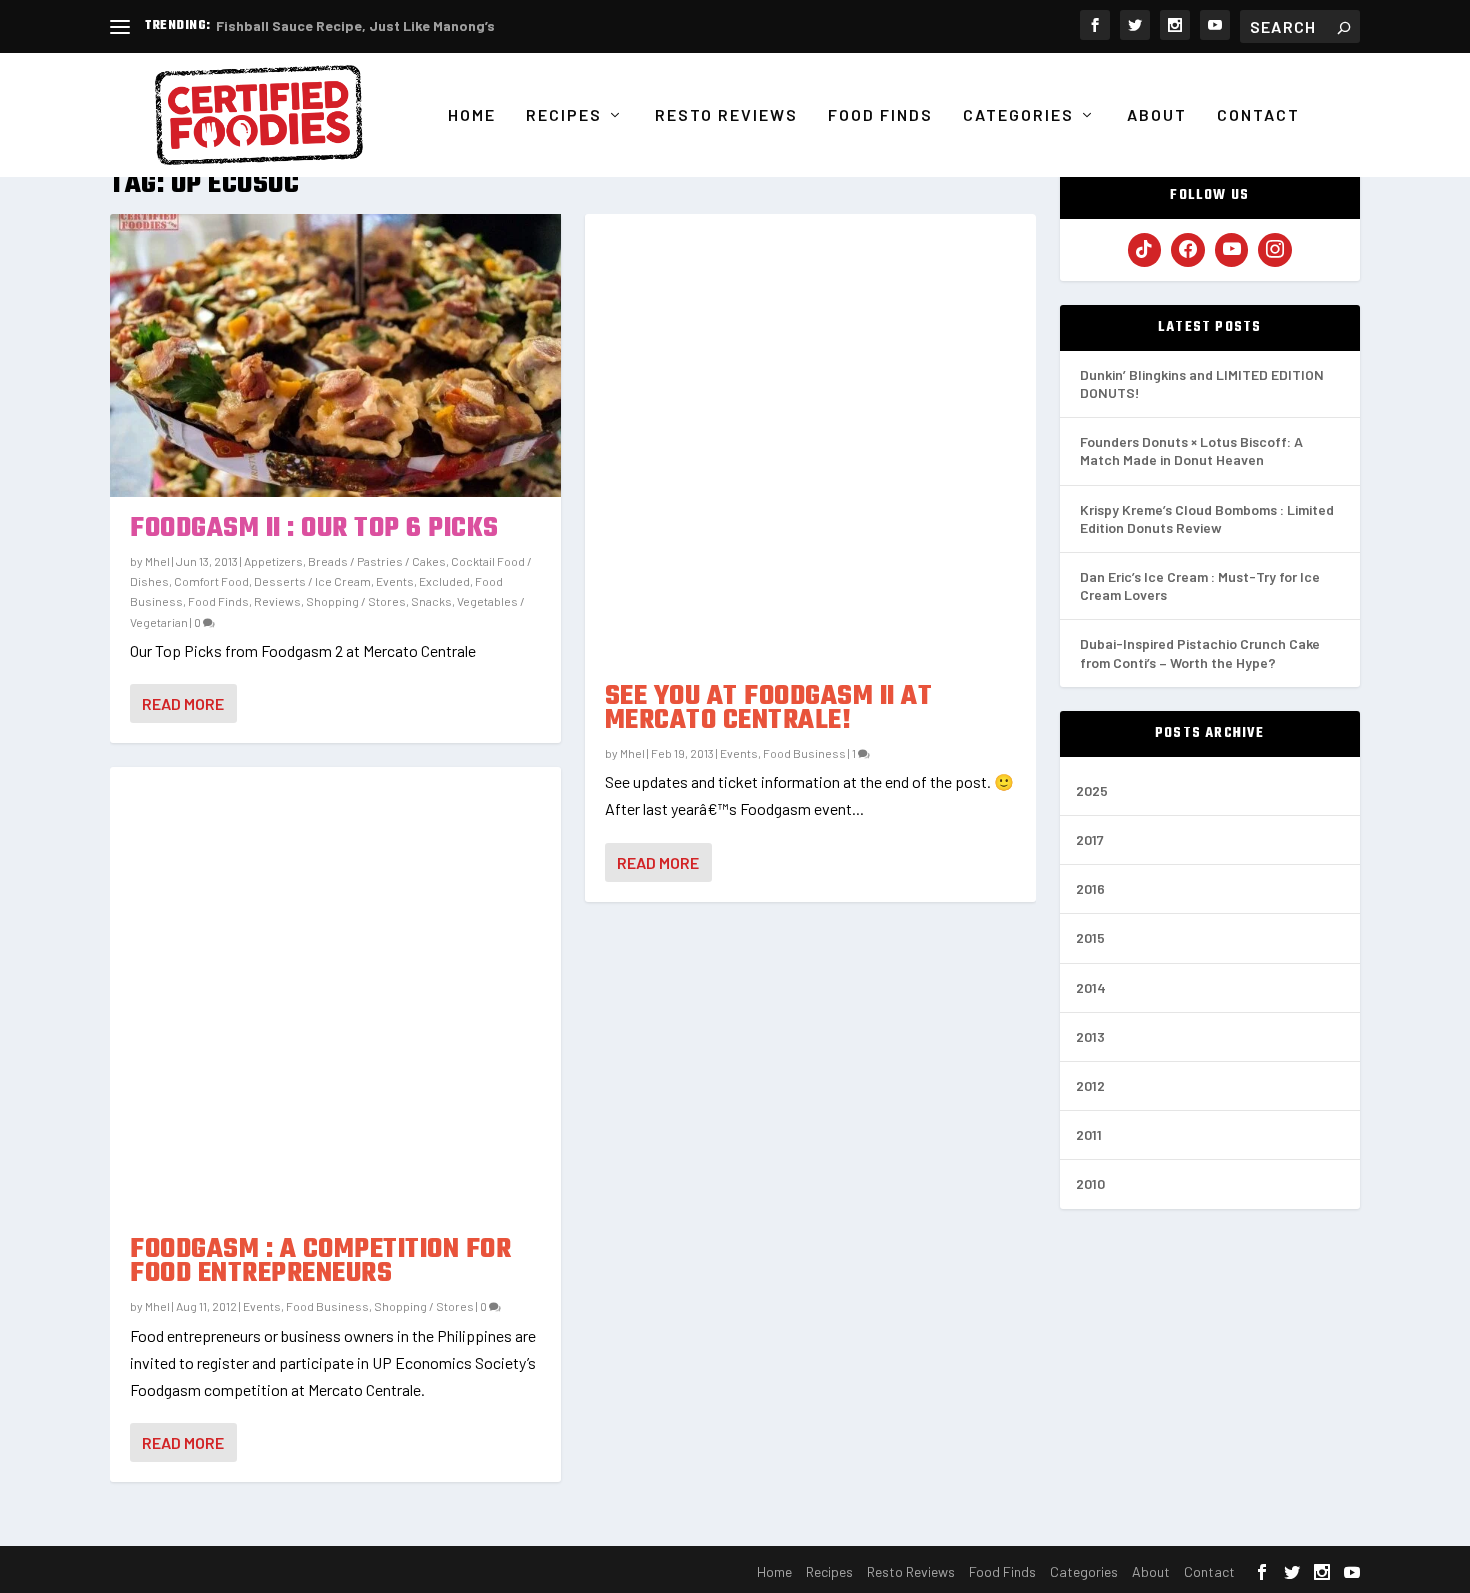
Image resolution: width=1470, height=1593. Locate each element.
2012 (1090, 1085)
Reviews (277, 601)
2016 (1090, 888)
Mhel (157, 561)
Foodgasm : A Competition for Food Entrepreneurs (320, 1261)
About (1157, 115)
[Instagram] (1275, 250)
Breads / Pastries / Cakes (377, 561)
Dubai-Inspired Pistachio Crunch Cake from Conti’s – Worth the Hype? (1200, 652)
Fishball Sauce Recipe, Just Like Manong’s (355, 25)
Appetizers (273, 561)
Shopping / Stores (356, 601)
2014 (1091, 987)
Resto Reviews (726, 115)
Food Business (327, 1306)
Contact (1258, 115)
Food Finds (880, 115)
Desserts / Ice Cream (312, 581)
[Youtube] (1232, 250)
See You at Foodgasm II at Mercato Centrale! (769, 708)
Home (472, 115)
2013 (1090, 1036)
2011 (1089, 1134)
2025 (1092, 790)
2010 (1090, 1183)
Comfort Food (211, 581)
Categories (1018, 115)
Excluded (444, 581)
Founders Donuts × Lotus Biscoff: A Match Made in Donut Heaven (1191, 450)
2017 (1090, 839)
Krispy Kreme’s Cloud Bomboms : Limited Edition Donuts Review (1207, 518)
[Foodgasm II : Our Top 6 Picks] (335, 355)
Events (395, 581)
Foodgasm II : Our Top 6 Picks (314, 528)
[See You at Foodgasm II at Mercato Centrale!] (810, 439)
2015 (1090, 937)
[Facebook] (1188, 250)
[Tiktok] (1145, 250)
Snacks (431, 601)
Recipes (564, 115)
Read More (183, 703)
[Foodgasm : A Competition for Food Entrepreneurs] (335, 992)
